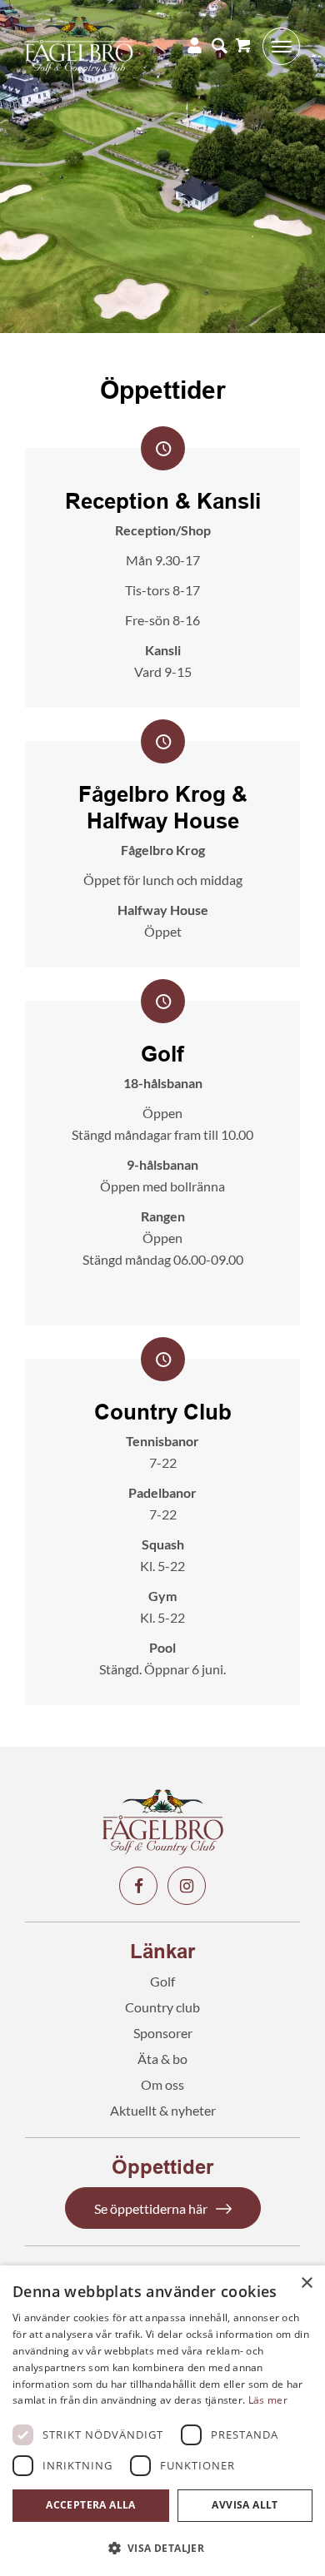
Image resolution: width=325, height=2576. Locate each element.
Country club (162, 2007)
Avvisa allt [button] (245, 2505)
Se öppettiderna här (151, 2208)
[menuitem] (215, 46)
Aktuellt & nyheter (163, 2110)
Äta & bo (162, 2059)
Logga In (190, 46)
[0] (243, 46)
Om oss (162, 2084)
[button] (162, 2548)
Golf (162, 1981)
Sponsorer (163, 2033)
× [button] (306, 2283)
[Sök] (215, 46)
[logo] (135, 46)
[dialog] (162, 2421)
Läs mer (268, 2400)
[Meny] (276, 46)
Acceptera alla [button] (91, 2505)
